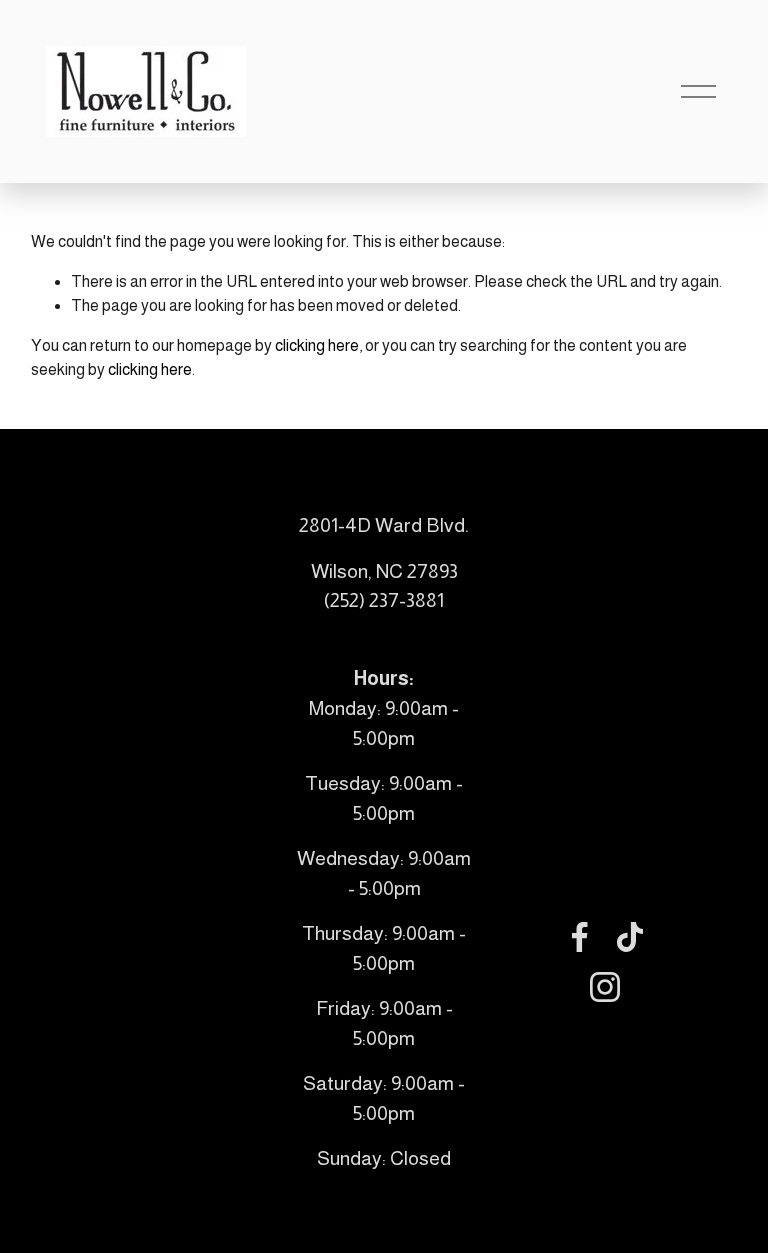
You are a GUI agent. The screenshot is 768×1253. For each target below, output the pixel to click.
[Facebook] (580, 937)
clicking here (317, 345)
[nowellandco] (605, 987)
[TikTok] (630, 937)
